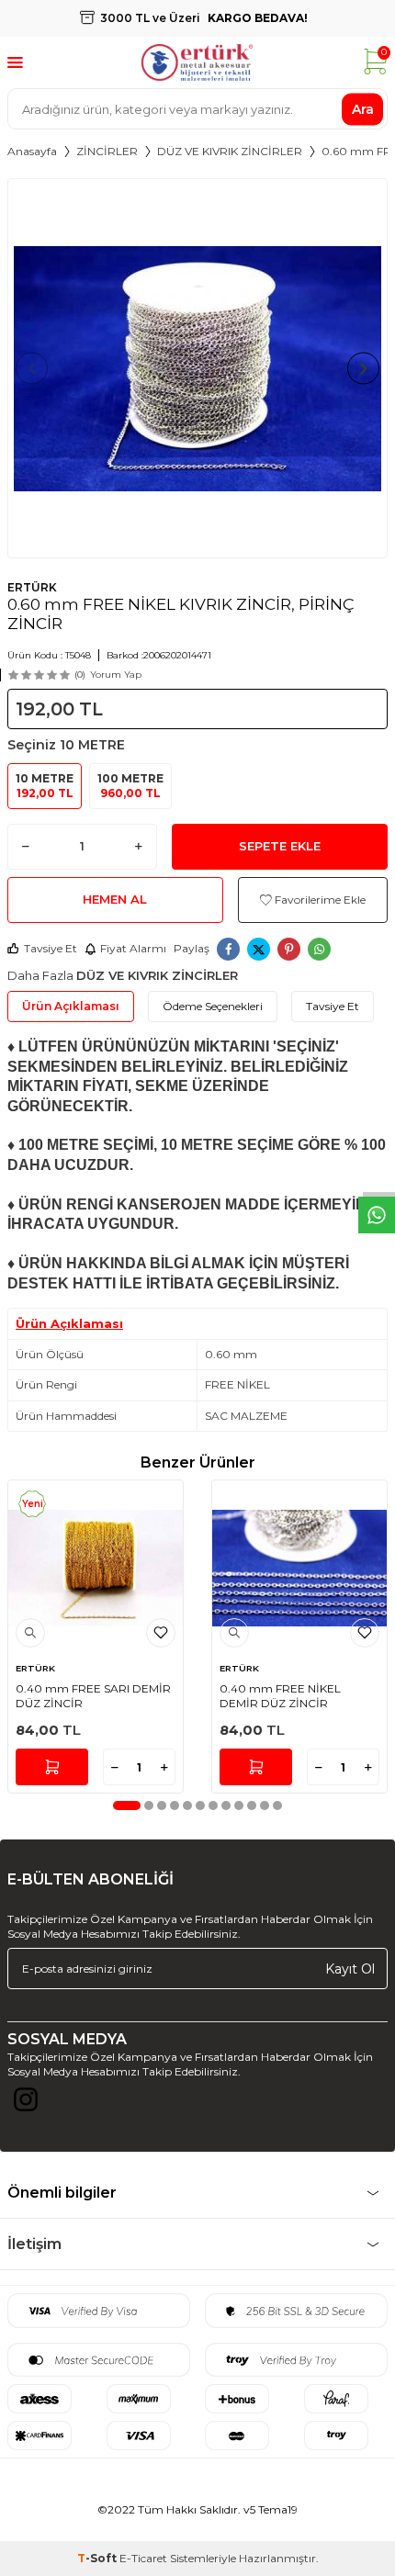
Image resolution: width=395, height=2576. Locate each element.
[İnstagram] (26, 2104)
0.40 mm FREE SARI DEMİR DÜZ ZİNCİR (93, 1696)
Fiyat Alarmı (133, 948)
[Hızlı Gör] (30, 1633)
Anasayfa (32, 151)
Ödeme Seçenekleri (213, 1006)
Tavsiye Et (51, 948)
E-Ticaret (143, 2558)
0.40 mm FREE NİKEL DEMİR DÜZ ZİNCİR (280, 1696)
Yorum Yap (116, 675)
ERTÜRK (32, 587)
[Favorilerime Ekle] (161, 1633)
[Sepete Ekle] (52, 1767)
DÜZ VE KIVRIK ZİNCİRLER (230, 151)
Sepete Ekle (280, 846)
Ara (363, 108)
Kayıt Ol (350, 1968)
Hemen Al (115, 899)
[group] (197, 368)
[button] (32, 369)
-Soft (98, 2558)
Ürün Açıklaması (71, 1006)
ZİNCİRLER (107, 151)
